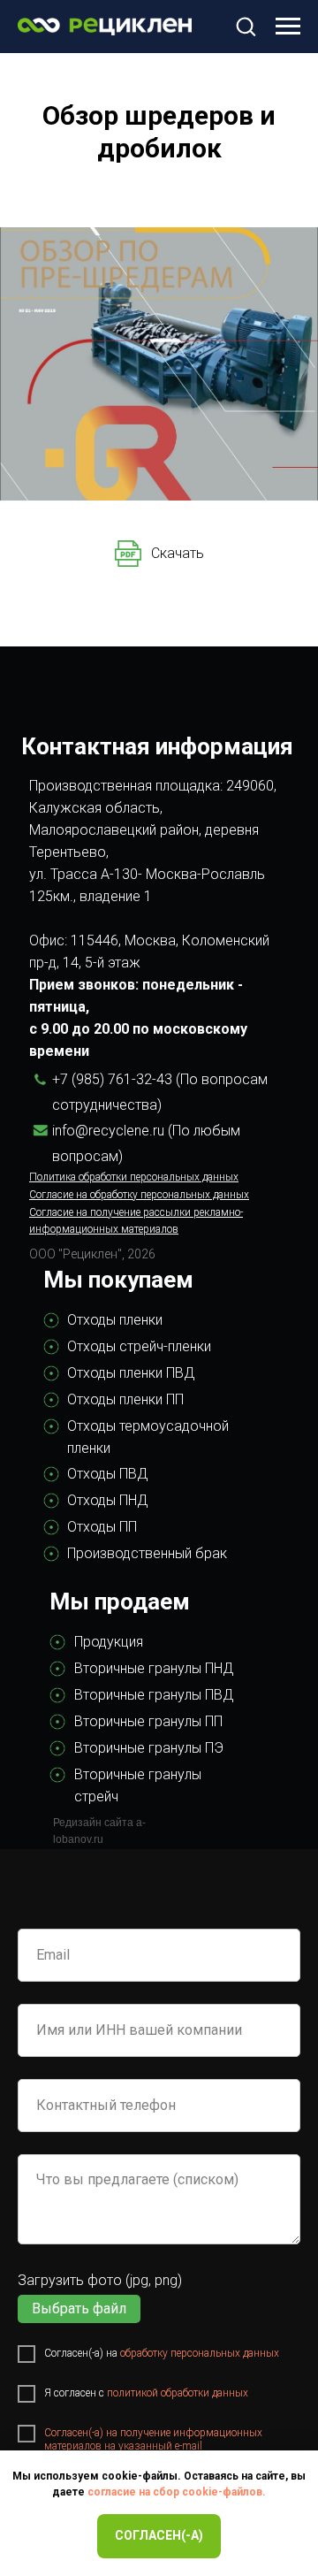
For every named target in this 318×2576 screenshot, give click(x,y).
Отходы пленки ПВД (131, 1373)
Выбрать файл (79, 2308)
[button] (246, 26)
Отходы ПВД (108, 1474)
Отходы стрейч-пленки (139, 1346)
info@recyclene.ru (108, 1131)
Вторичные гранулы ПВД (154, 1695)
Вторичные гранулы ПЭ (149, 1748)
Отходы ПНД (108, 1500)
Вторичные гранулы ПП (148, 1721)
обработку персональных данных (200, 2353)
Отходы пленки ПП (125, 1399)
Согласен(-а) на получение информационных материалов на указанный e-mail (153, 2439)
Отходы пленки (115, 1320)
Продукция (109, 1642)
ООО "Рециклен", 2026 (92, 1254)
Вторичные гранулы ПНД (154, 1668)
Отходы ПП (102, 1527)
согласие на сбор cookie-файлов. (177, 2492)
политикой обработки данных (178, 2393)
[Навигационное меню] (288, 27)
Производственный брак (147, 1553)
